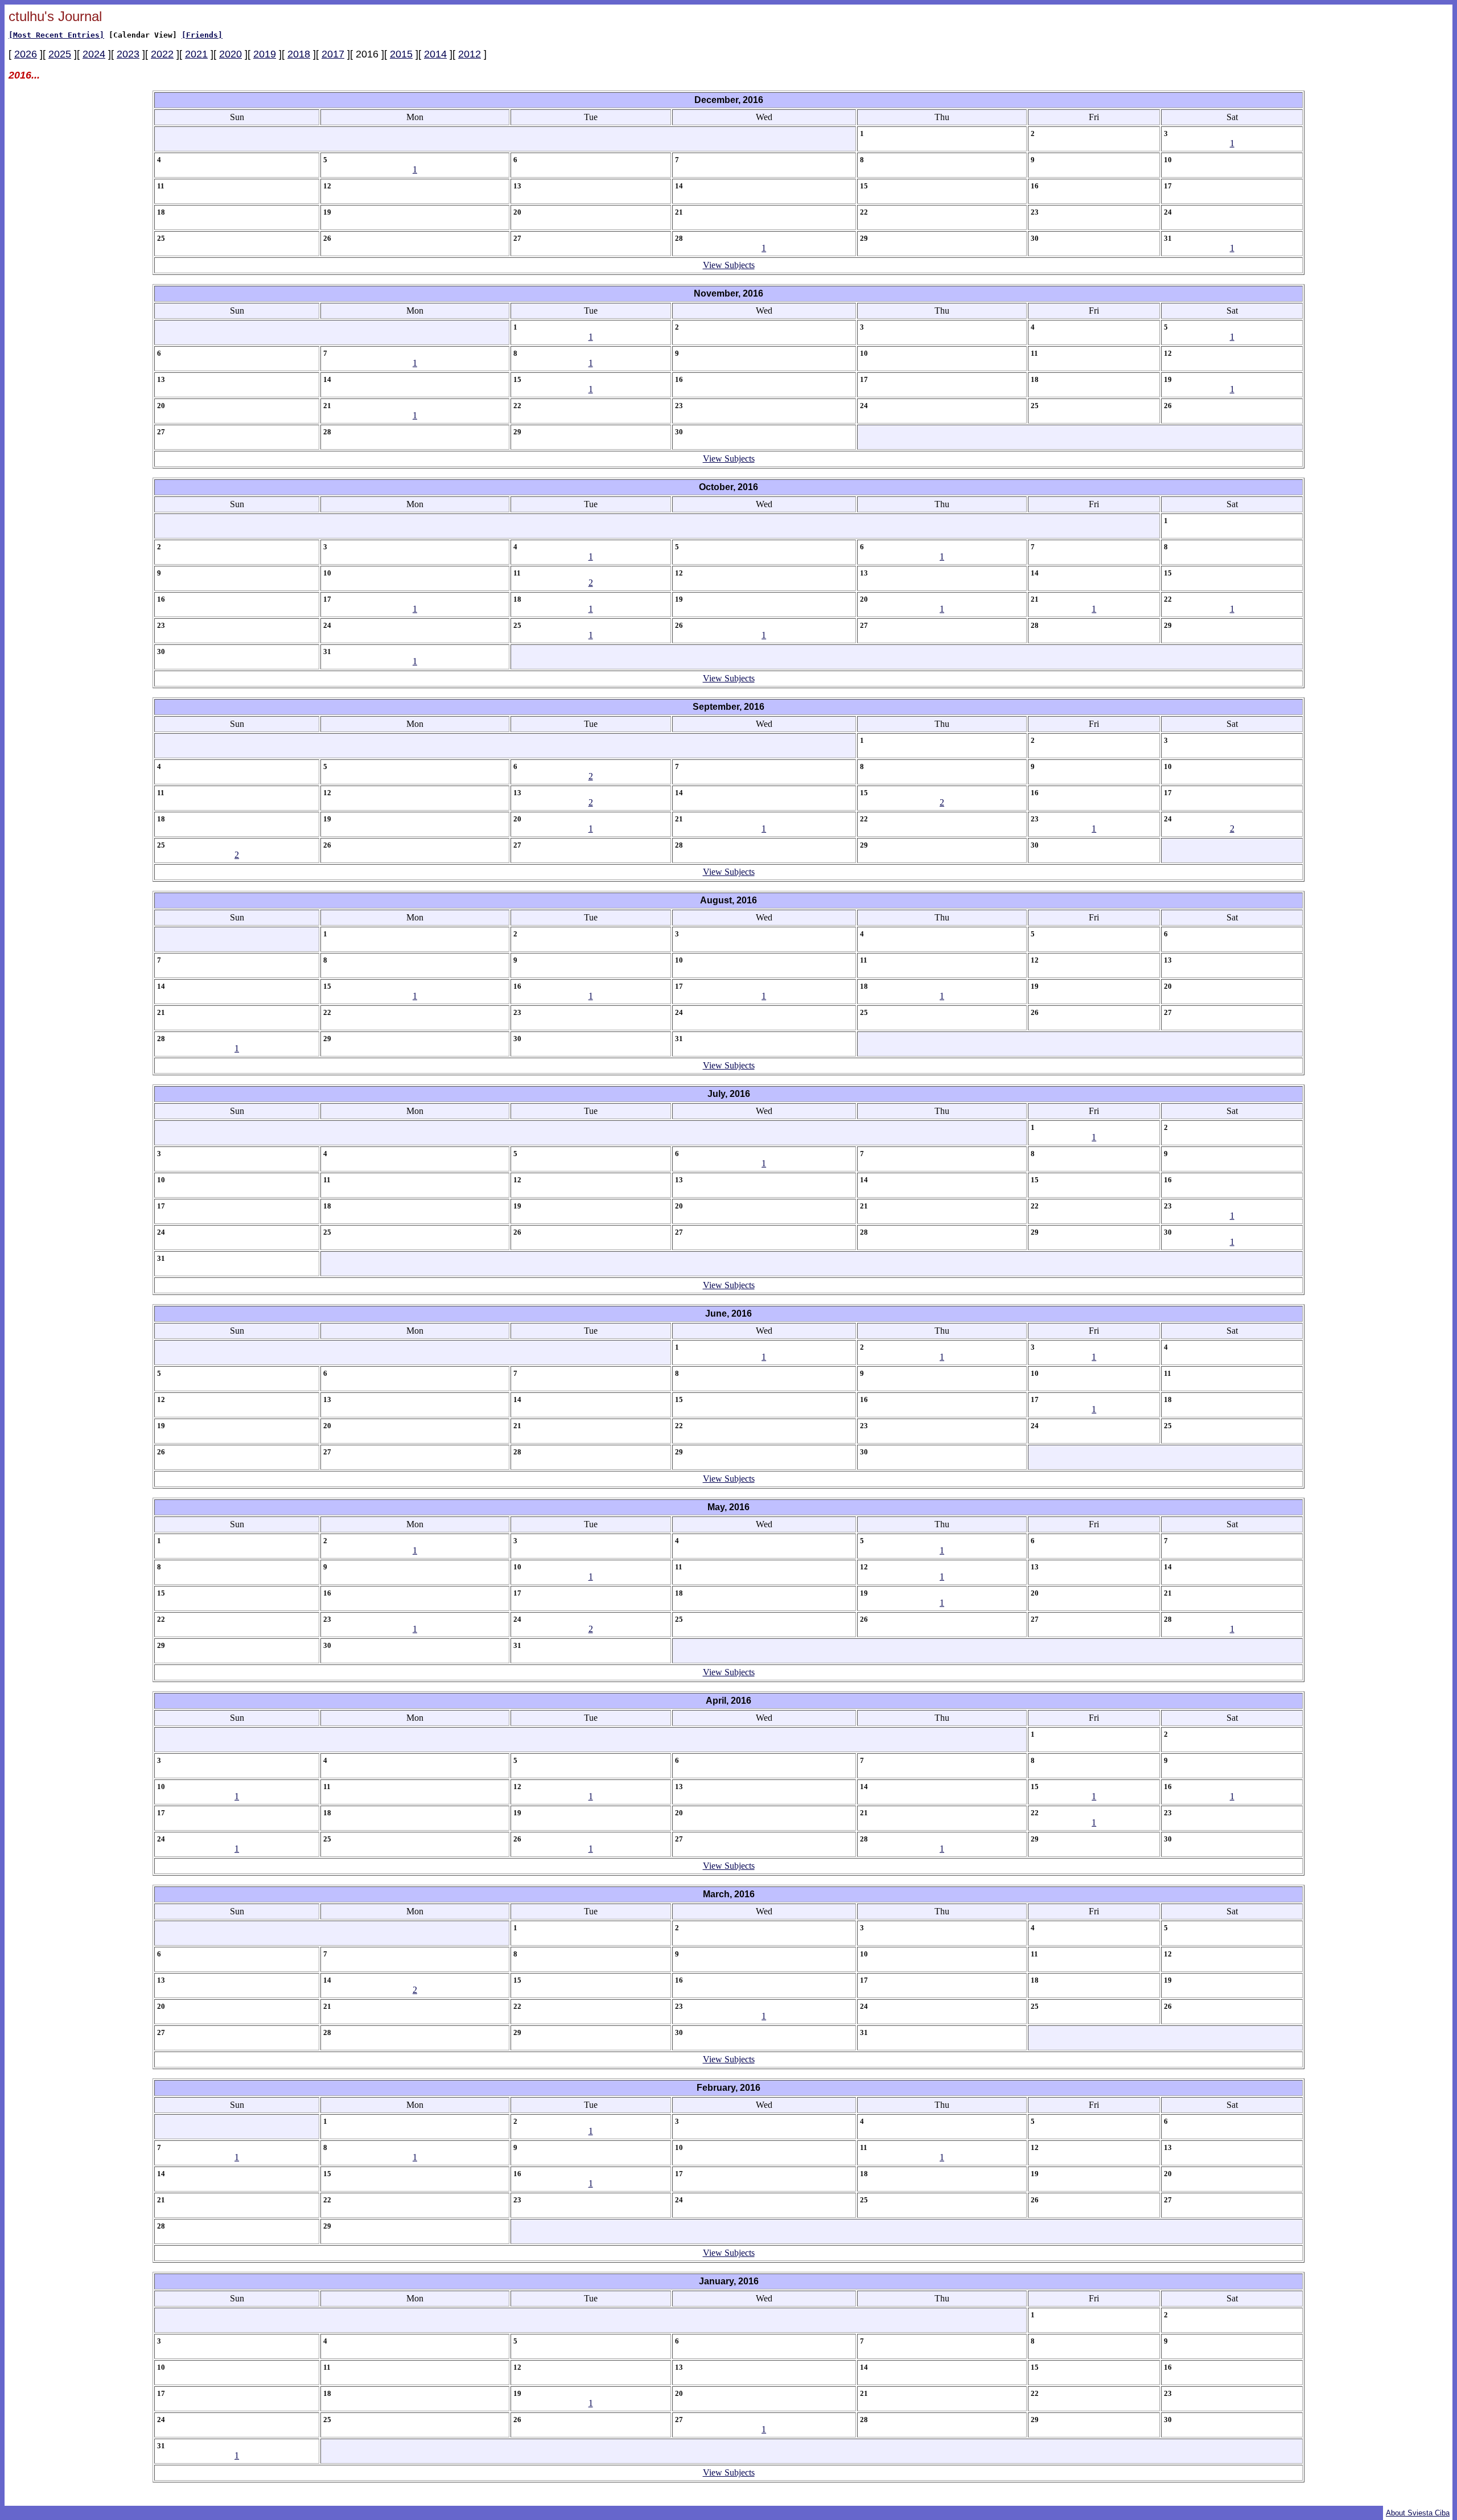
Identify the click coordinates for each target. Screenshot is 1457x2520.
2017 (333, 54)
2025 (60, 54)
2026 (26, 54)
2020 (231, 54)
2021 (196, 54)
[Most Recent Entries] (56, 35)
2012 (470, 54)
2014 (435, 54)
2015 (401, 54)
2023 (128, 54)
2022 (162, 54)
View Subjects (729, 265)
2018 (299, 54)
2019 (265, 54)
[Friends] (202, 35)
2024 (94, 54)
